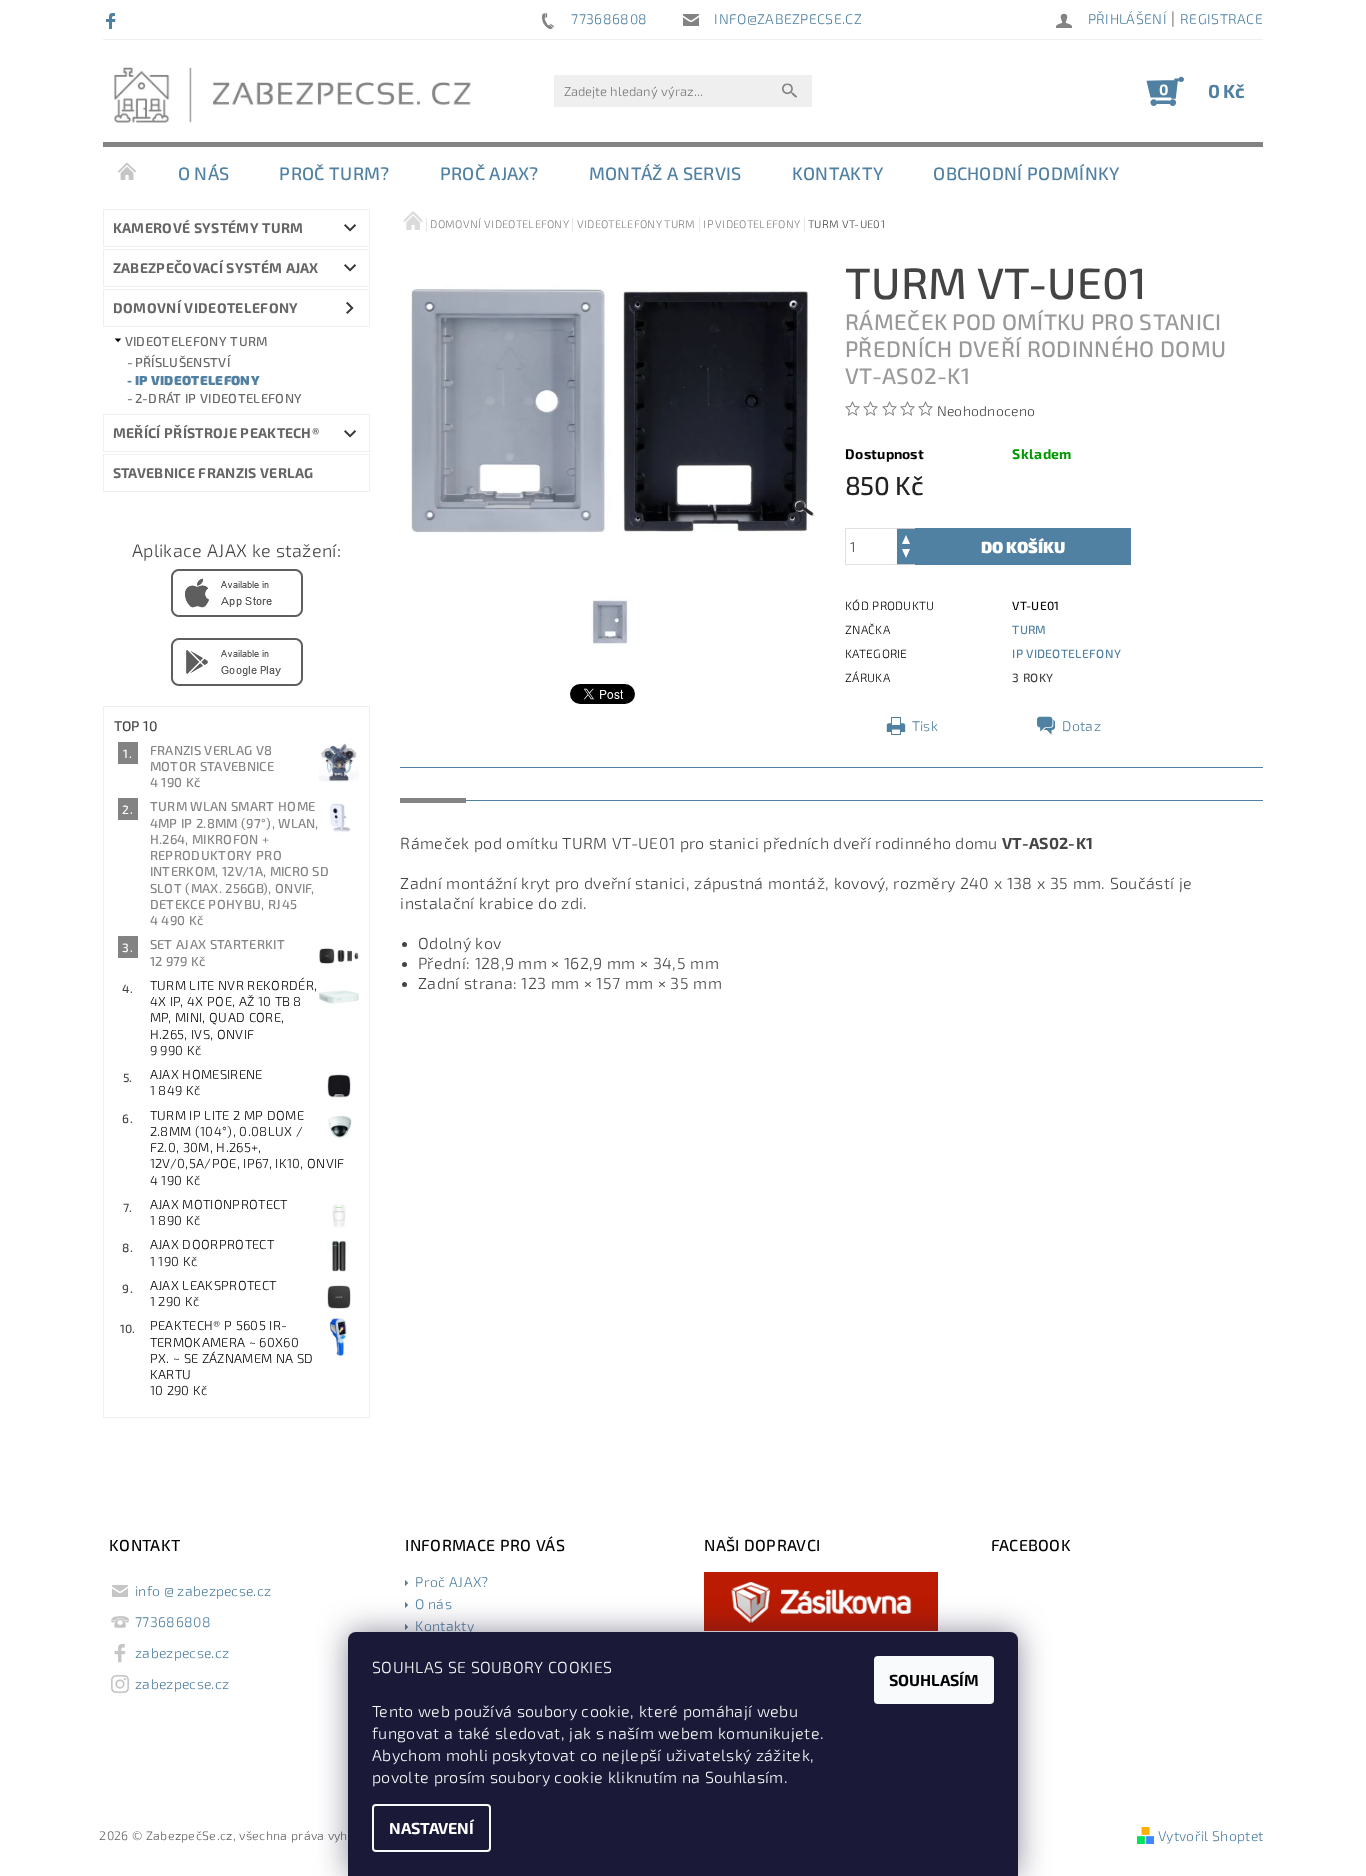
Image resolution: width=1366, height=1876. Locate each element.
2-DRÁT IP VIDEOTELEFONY (218, 398)
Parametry (520, 783)
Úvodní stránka (128, 173)
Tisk (925, 725)
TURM (1029, 629)
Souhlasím (934, 1679)
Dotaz (1081, 725)
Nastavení (431, 1827)
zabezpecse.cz (182, 1652)
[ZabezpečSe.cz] (298, 101)
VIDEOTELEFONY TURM (196, 341)
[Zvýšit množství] (906, 537)
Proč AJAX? (489, 173)
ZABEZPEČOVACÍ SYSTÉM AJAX (216, 267)
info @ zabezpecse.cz (203, 1590)
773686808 (173, 1621)
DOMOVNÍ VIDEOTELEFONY (206, 307)
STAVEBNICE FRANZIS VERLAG (213, 472)
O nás (204, 173)
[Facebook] (113, 20)
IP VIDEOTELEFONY (197, 380)
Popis (433, 783)
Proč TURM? (334, 173)
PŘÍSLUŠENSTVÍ (182, 362)
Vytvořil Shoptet (1210, 1835)
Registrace (1221, 18)
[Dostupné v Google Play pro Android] (237, 660)
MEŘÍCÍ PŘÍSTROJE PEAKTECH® (216, 432)
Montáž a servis (665, 173)
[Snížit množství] (906, 555)
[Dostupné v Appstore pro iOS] (237, 591)
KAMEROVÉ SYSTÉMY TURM (208, 227)
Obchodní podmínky (1026, 173)
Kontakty (838, 173)
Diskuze (616, 783)
